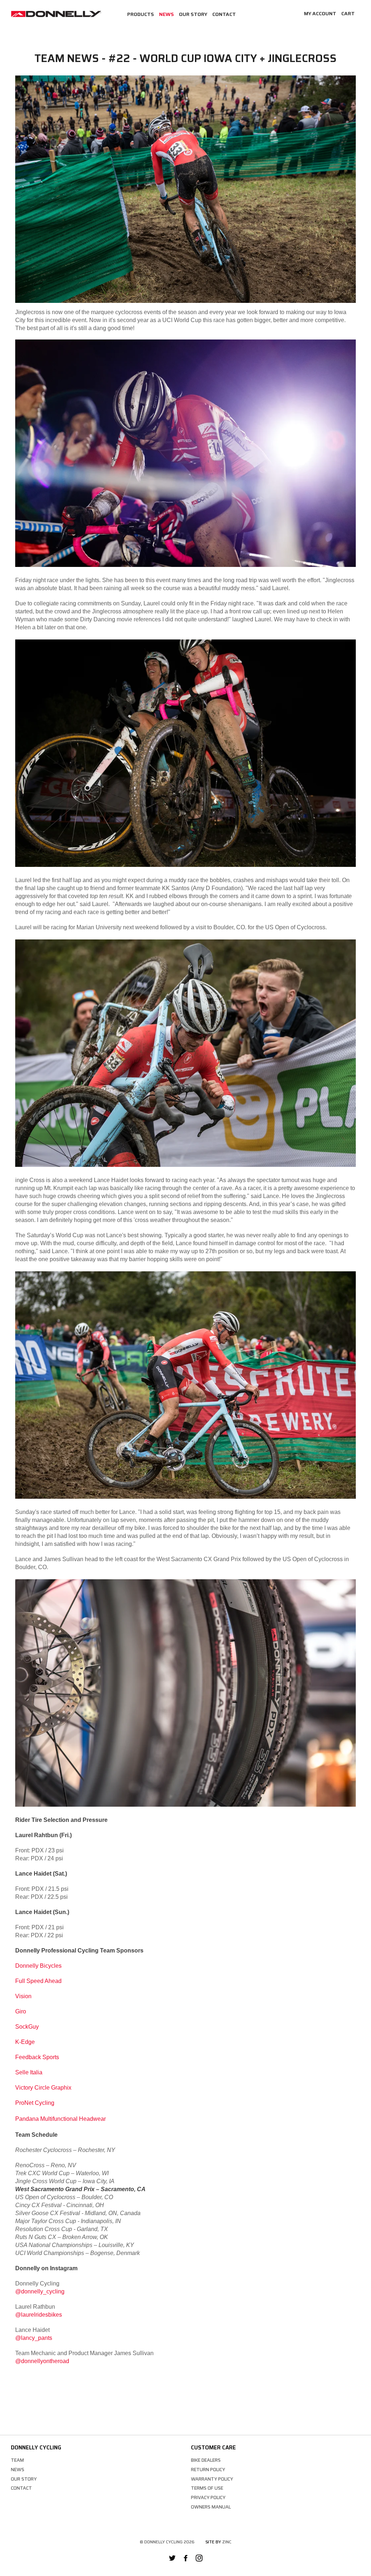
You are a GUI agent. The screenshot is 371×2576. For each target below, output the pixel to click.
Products (141, 14)
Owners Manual (211, 2507)
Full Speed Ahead (38, 1981)
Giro (21, 2011)
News (166, 14)
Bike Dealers (206, 2460)
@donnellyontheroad (42, 2361)
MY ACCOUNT (320, 13)
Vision (23, 1996)
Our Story (193, 14)
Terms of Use (207, 2488)
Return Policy (208, 2470)
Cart (348, 13)
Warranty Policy (212, 2479)
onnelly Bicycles (41, 1966)
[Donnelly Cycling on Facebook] (186, 2559)
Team (17, 2460)
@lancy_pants (34, 2338)
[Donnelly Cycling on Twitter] (172, 2559)
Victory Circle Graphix (43, 2088)
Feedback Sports (37, 2057)
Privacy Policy (208, 2497)
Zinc (227, 2542)
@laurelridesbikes (39, 2315)
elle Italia (31, 2072)
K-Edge (25, 2042)
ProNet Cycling (35, 2103)
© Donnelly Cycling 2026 (167, 2542)
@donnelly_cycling (40, 2291)
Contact (224, 14)
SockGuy (27, 2027)
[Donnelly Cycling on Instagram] (199, 2559)
